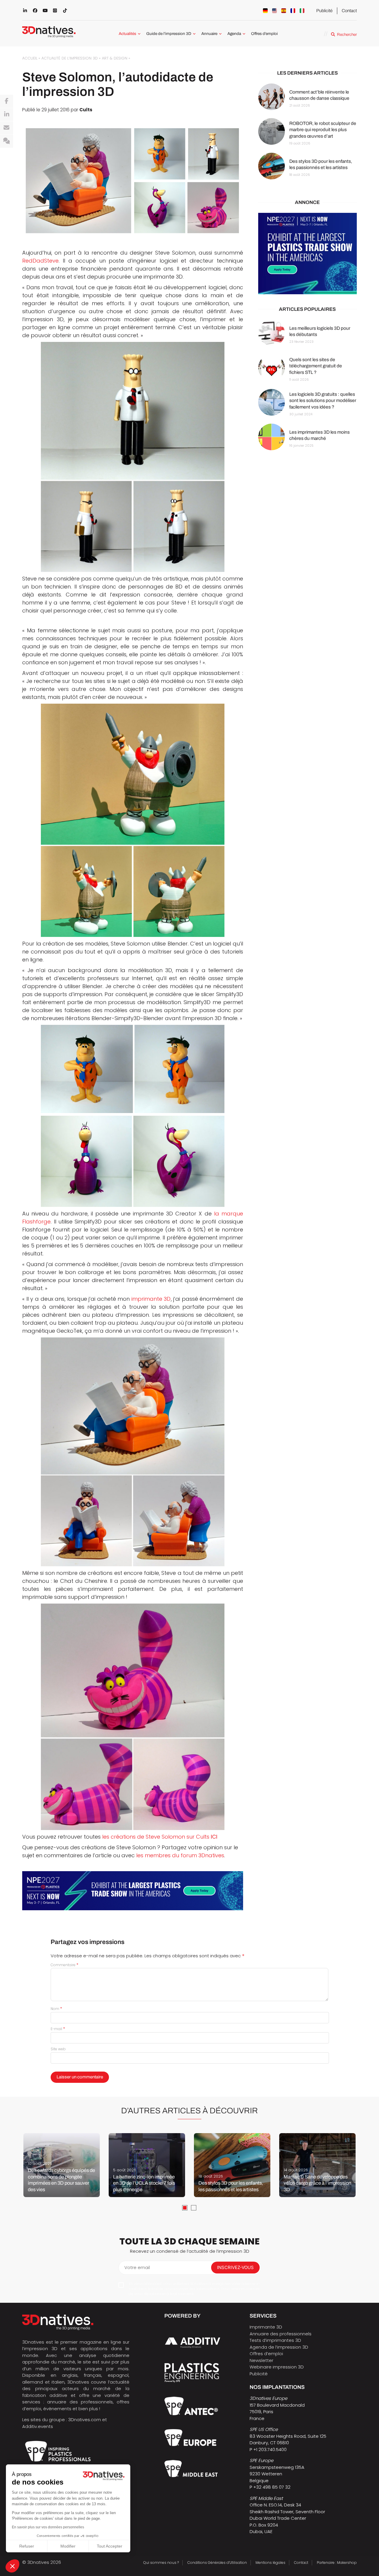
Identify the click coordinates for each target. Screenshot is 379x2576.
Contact (349, 11)
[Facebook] (7, 101)
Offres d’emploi (264, 34)
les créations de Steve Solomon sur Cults (160, 1837)
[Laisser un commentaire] (7, 141)
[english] (274, 11)
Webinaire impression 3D (277, 2367)
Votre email (137, 2267)
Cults (86, 110)
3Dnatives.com (85, 2420)
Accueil (30, 58)
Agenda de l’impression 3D (279, 2347)
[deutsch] (265, 11)
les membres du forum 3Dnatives (180, 1855)
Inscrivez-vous (235, 2267)
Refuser (27, 2546)
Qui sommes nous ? (161, 2563)
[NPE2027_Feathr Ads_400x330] (307, 254)
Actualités (127, 34)
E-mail (58, 2029)
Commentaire (65, 1965)
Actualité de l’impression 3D (70, 58)
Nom (56, 2009)
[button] (12, 2566)
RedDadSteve (40, 261)
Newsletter (261, 2360)
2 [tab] (194, 2208)
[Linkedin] (7, 115)
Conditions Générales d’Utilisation (217, 2563)
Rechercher (347, 34)
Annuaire (209, 34)
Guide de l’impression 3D (169, 34)
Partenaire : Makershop (337, 2563)
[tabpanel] (62, 2165)
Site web (58, 2049)
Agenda (234, 34)
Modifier (68, 2546)
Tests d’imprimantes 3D (275, 2340)
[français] (293, 11)
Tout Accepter (110, 2546)
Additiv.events (38, 2426)
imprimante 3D (151, 1299)
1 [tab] (185, 2208)
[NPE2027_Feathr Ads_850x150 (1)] (133, 1891)
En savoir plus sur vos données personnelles (48, 2527)
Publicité (324, 11)
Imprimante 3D (266, 2327)
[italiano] (302, 11)
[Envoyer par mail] (7, 128)
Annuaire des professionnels (281, 2334)
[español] (284, 11)
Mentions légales (270, 2563)
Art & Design (115, 58)
